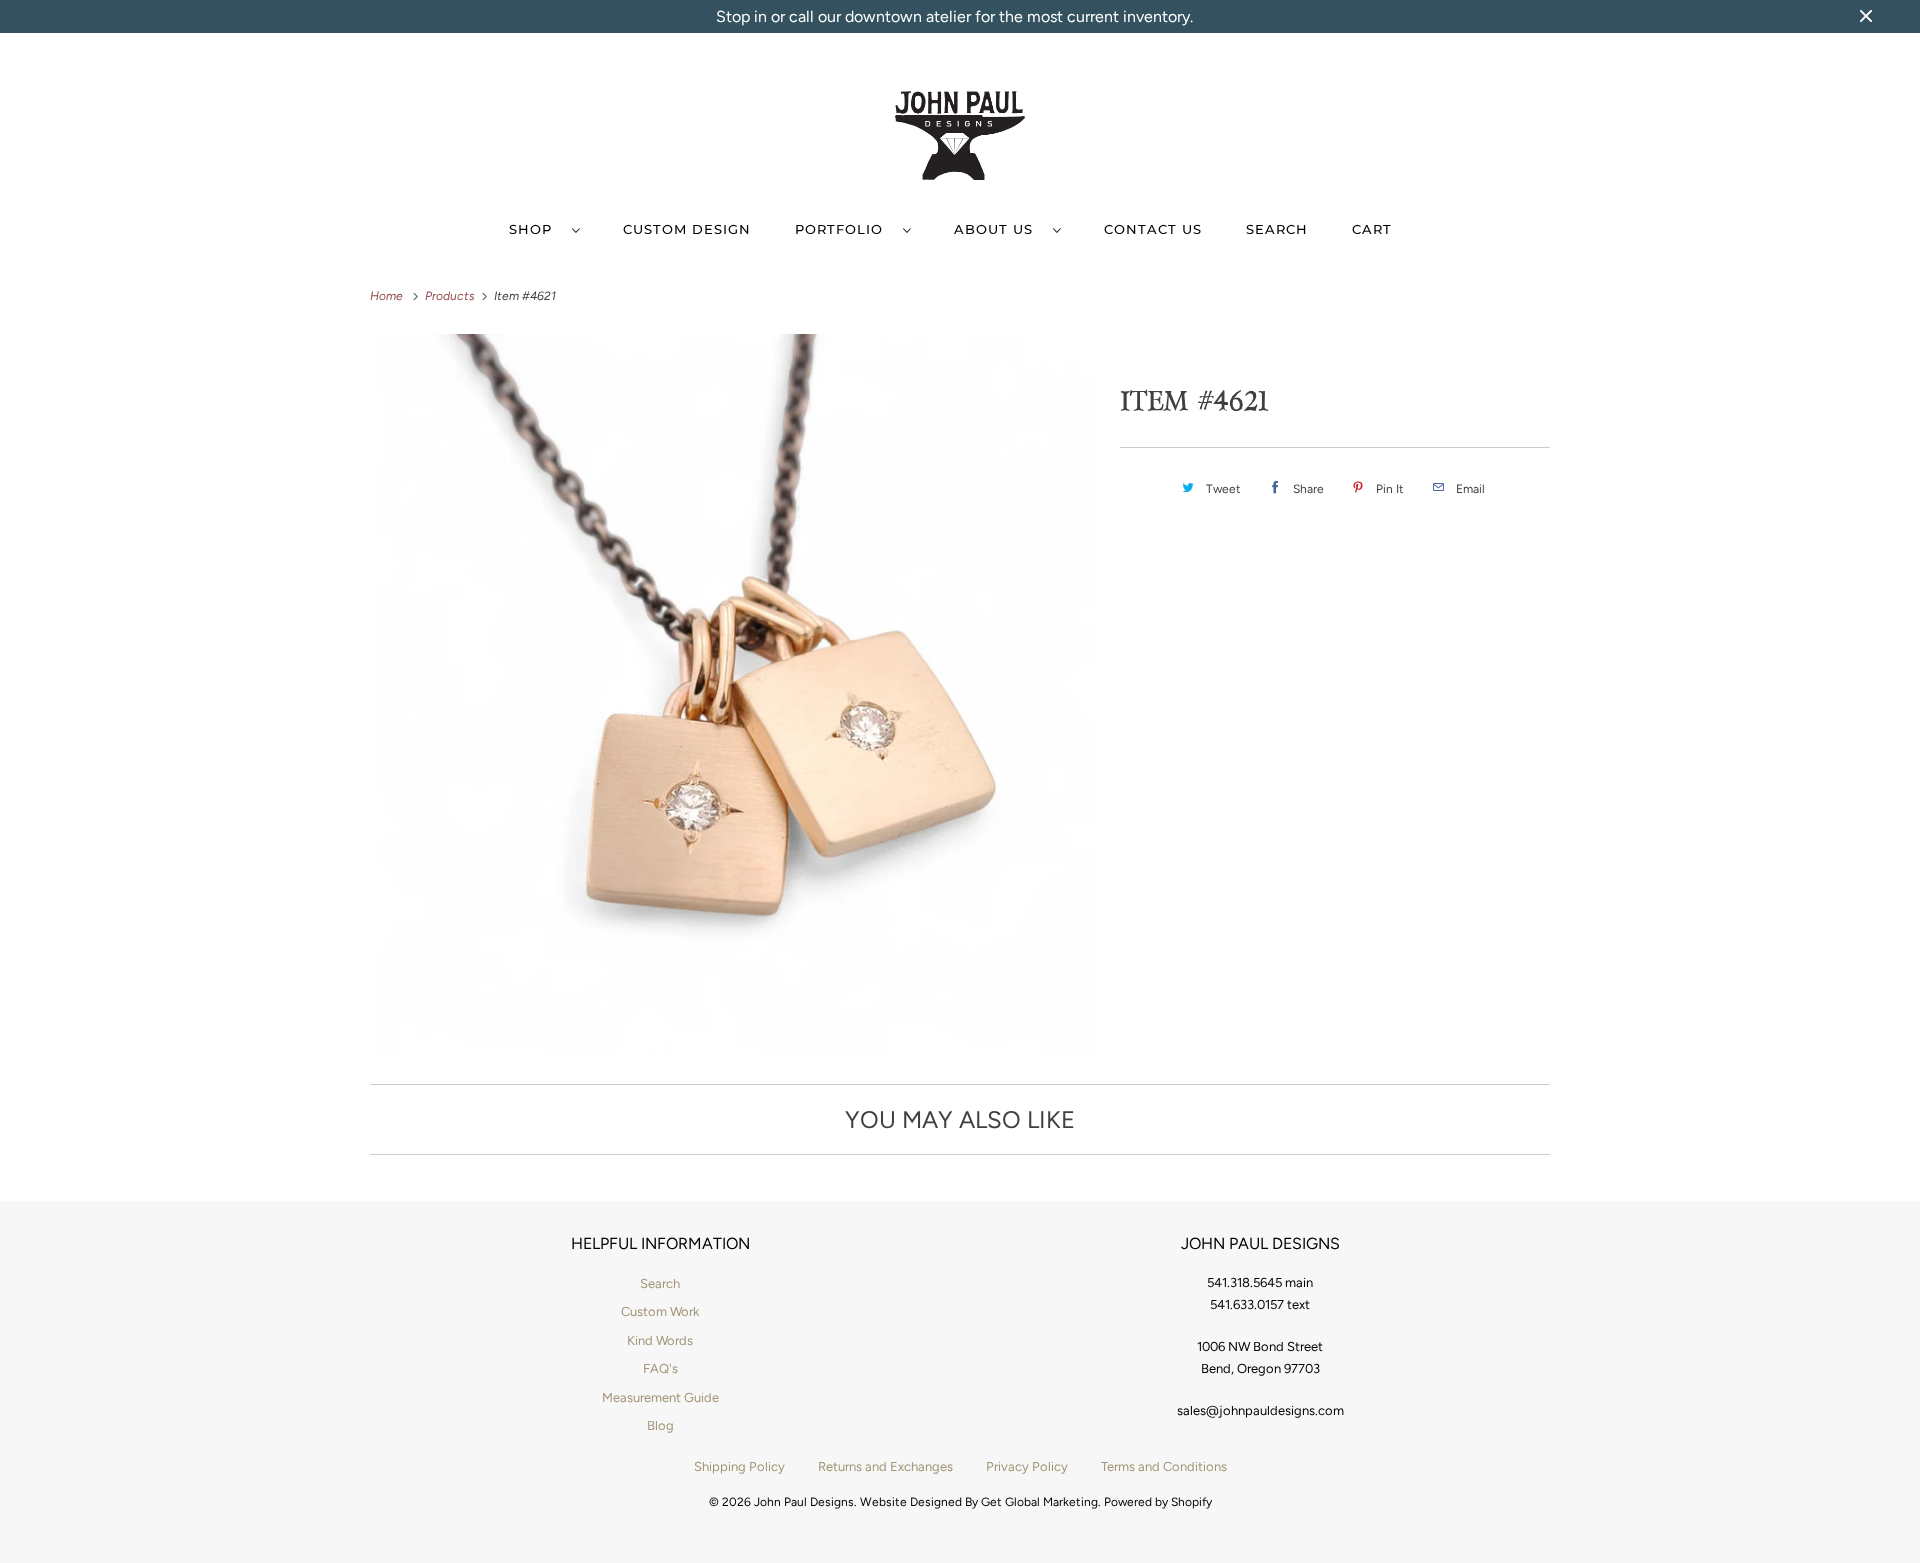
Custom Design (687, 229)
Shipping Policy (739, 1466)
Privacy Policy (1027, 1466)
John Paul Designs (804, 1502)
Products (451, 296)
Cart (1372, 229)
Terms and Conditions (1164, 1466)
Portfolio (844, 229)
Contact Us (1153, 229)
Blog (660, 1425)
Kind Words (660, 1340)
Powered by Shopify (1158, 1502)
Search (1277, 229)
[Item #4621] (735, 694)
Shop (535, 229)
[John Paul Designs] (959, 139)
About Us (998, 229)
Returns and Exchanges (885, 1466)
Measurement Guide (660, 1397)
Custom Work (660, 1311)
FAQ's (660, 1368)
